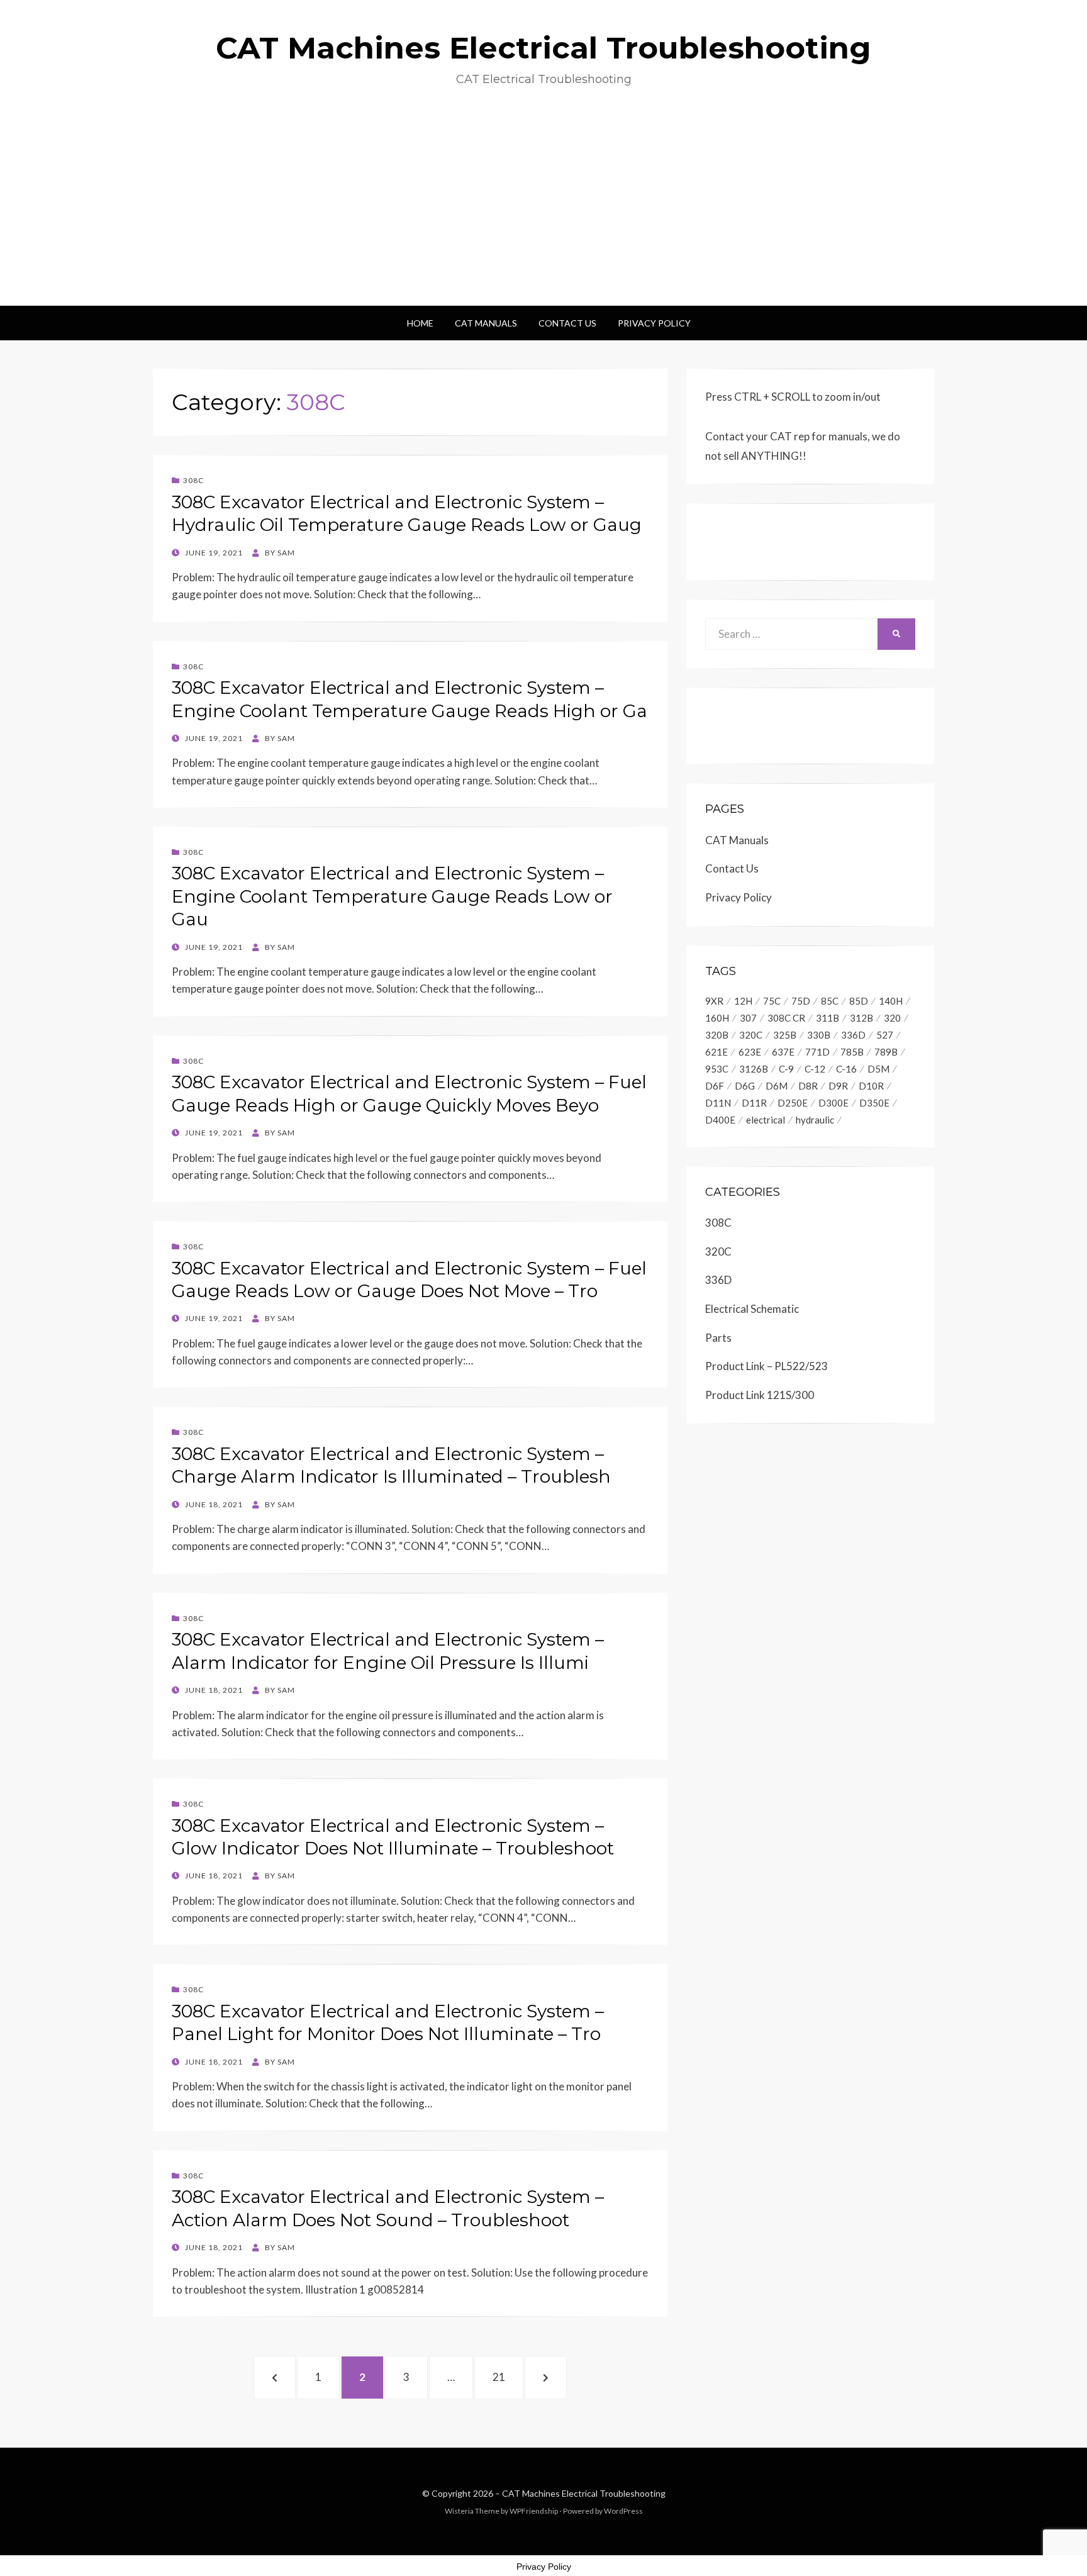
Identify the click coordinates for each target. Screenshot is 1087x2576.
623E (750, 1052)
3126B (754, 1069)
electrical (766, 1120)
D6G (745, 1086)
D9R (838, 1086)
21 (506, 2377)
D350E (874, 1103)
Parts (718, 1338)
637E (783, 1052)
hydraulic (815, 1120)
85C (830, 1001)
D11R (754, 1103)
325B (785, 1035)
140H (891, 1001)
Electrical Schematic (752, 1309)
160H (717, 1018)
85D (859, 1001)
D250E (793, 1103)
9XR (714, 1001)
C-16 (846, 1069)
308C (193, 480)
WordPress (623, 2511)
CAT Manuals (486, 323)
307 (748, 1018)
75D (801, 1001)
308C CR (786, 1018)
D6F (715, 1086)
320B (717, 1035)
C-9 (786, 1069)
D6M (777, 1086)
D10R (871, 1086)
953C (717, 1069)
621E (716, 1052)
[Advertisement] (543, 211)
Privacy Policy (654, 323)
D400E (720, 1120)
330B (819, 1035)
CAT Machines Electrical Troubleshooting (543, 48)
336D (853, 1035)
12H (743, 1001)
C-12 (815, 1069)
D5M (878, 1069)
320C (751, 1035)
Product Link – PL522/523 (766, 1366)
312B (861, 1018)
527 (885, 1035)
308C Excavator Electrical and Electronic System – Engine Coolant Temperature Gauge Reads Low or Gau (392, 896)
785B (852, 1052)
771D (817, 1052)
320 (892, 1018)
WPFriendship (534, 2511)
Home (420, 323)
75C (772, 1001)
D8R (808, 1086)
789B (886, 1052)
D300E (833, 1103)
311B (828, 1018)
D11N (718, 1103)
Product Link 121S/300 (760, 1395)
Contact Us (567, 323)
